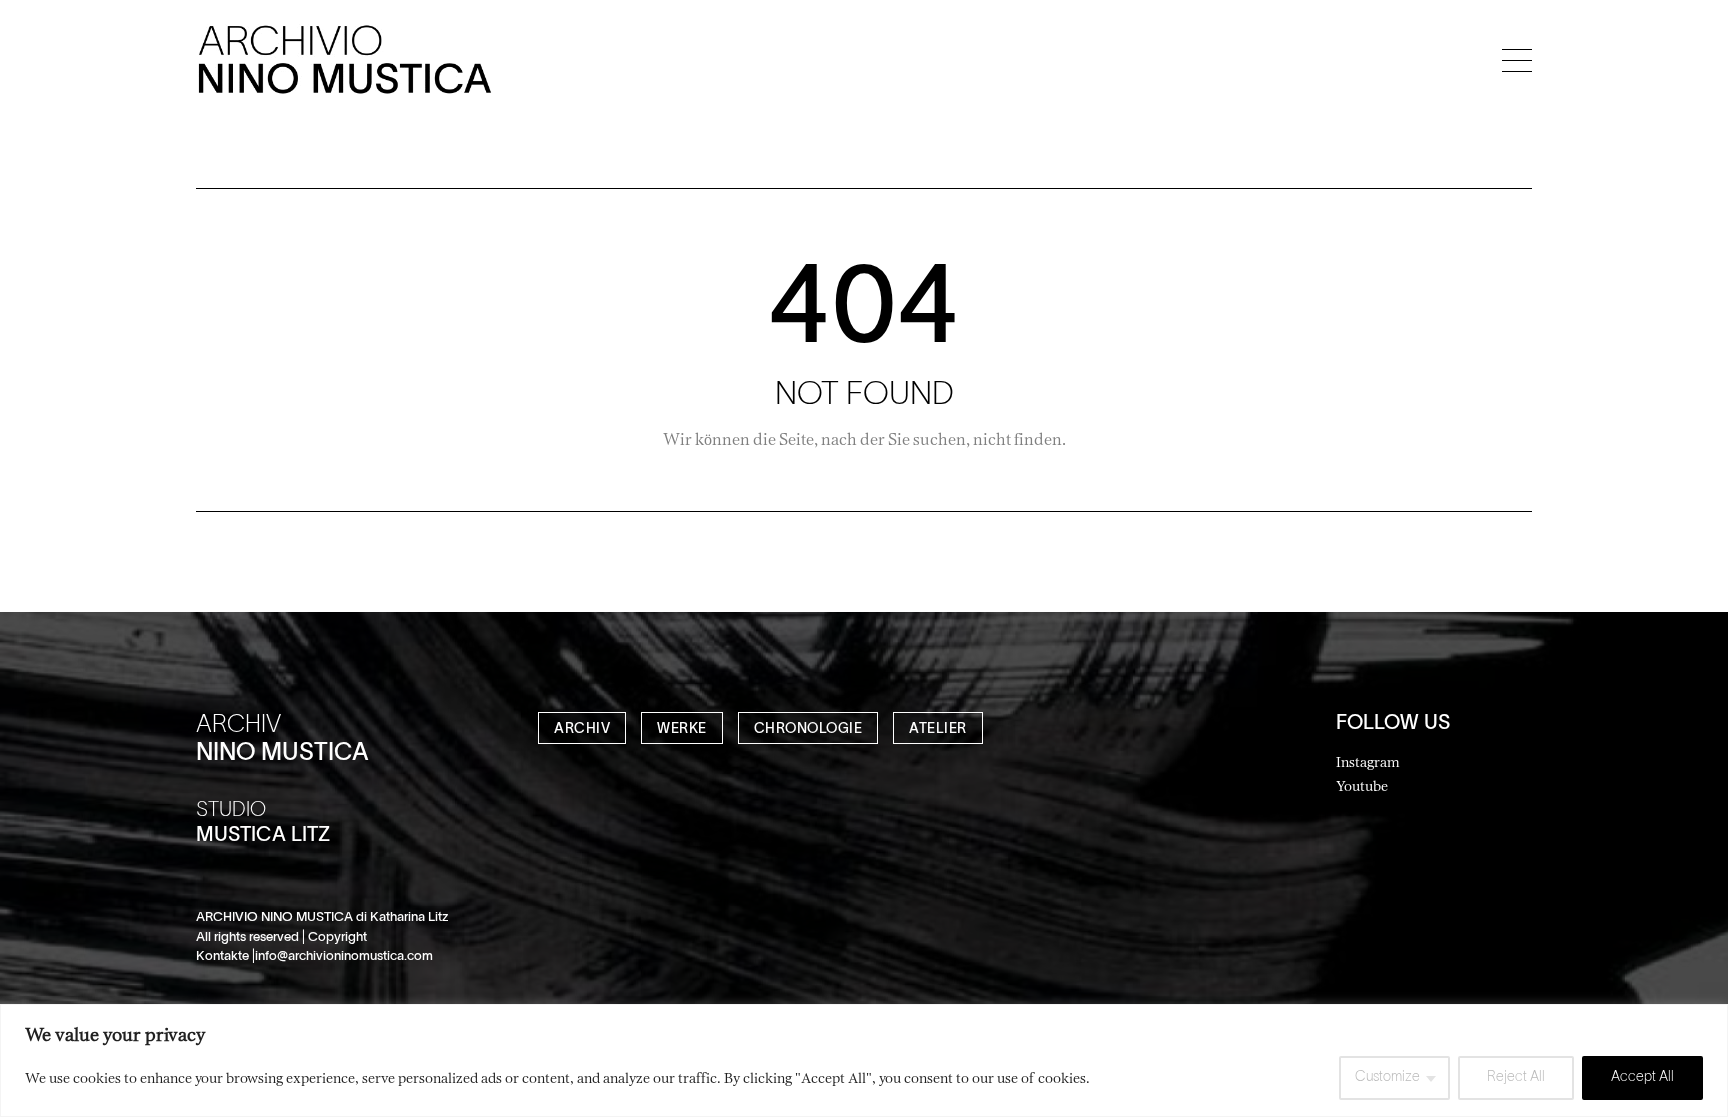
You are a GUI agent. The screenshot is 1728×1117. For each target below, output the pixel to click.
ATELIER (938, 729)
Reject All (1516, 1077)
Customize (1387, 1077)
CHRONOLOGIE (808, 729)
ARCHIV (582, 729)
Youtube (1362, 785)
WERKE (682, 729)
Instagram (1368, 761)
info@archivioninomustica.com (344, 957)
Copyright (337, 938)
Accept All (1642, 1077)
